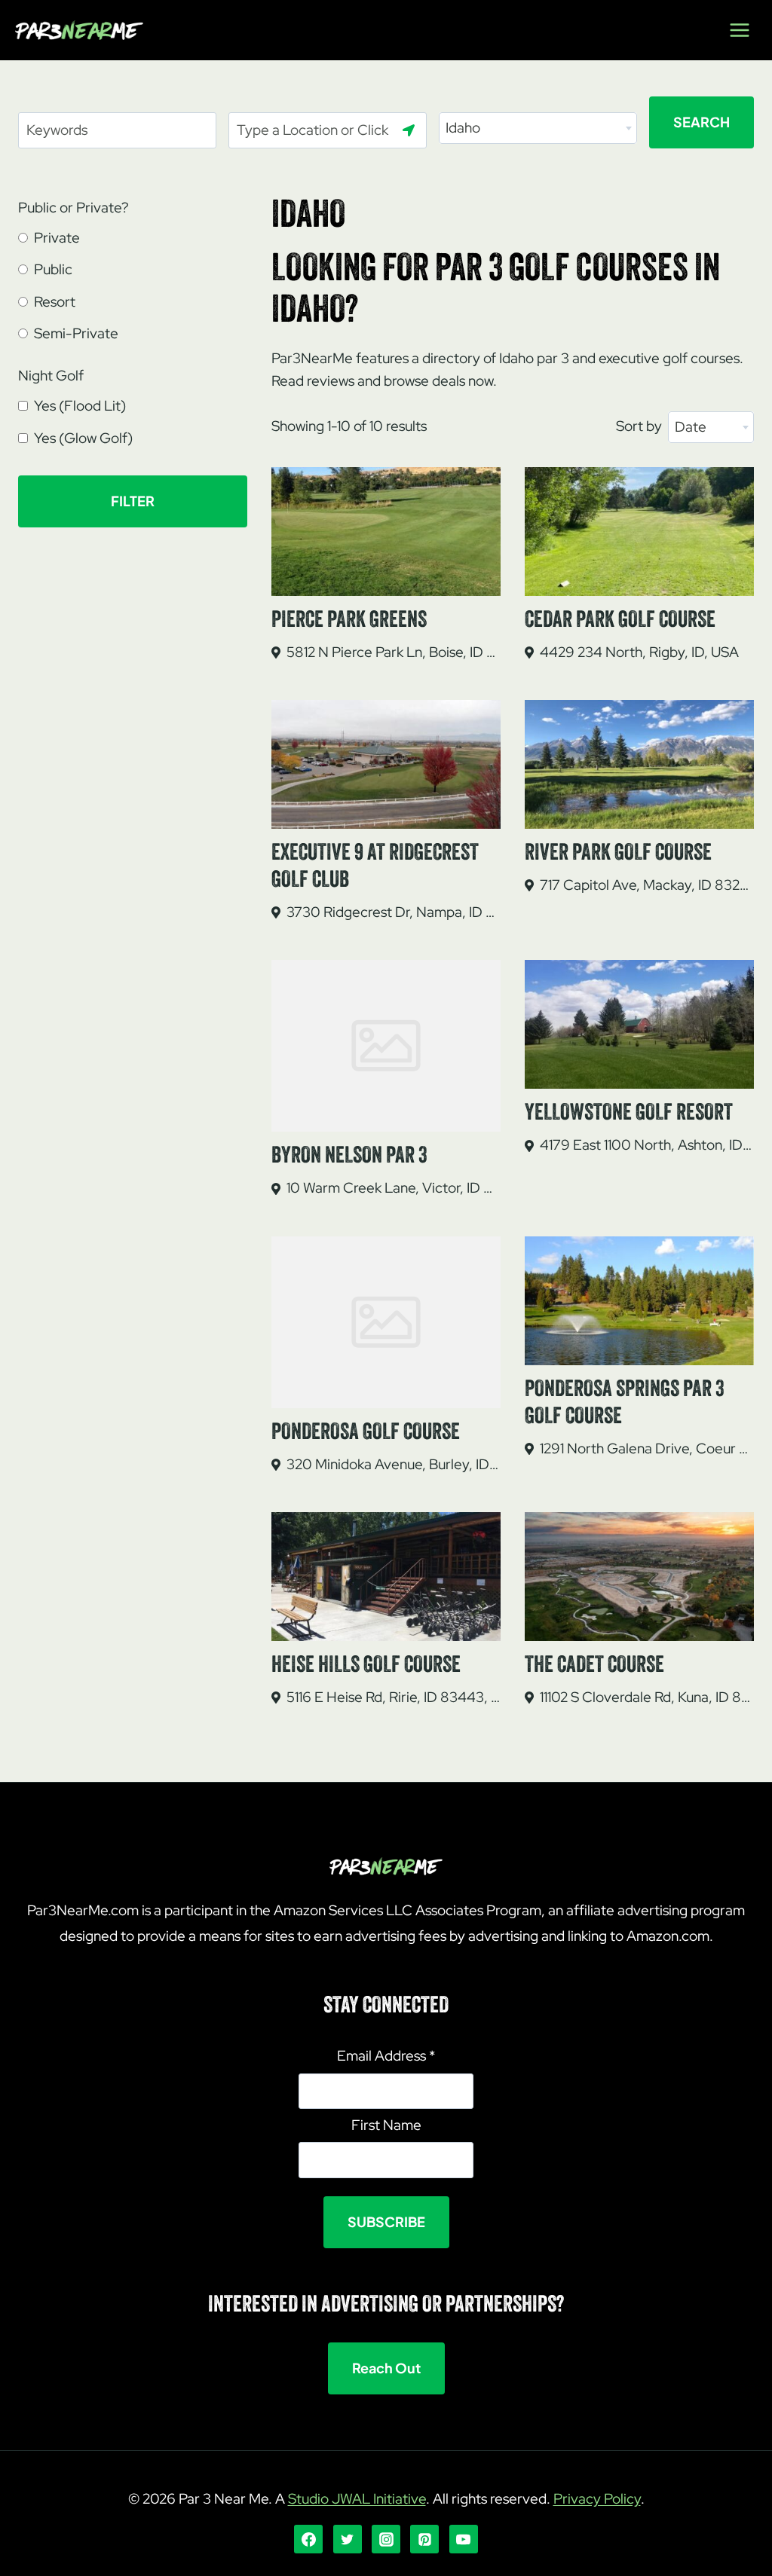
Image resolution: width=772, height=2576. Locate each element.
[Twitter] (348, 2539)
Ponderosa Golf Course (366, 1433)
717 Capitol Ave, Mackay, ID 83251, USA (647, 885)
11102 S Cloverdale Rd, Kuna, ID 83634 (647, 1697)
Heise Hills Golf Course (366, 1666)
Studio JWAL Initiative (357, 2499)
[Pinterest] (424, 2539)
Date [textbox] (691, 427)
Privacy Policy (597, 2499)
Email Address (386, 2056)
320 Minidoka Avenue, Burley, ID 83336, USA (394, 1464)
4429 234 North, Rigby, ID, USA (639, 652)
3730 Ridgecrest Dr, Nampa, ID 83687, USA (394, 912)
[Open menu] (739, 30)
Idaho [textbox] (463, 128)
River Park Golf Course (618, 854)
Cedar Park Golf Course (620, 621)
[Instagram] (386, 2539)
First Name (386, 2125)
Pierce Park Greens (349, 621)
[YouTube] (464, 2539)
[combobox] (538, 128)
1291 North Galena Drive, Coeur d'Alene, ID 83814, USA (647, 1448)
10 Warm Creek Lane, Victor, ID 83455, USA (394, 1188)
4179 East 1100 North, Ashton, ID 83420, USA (647, 1145)
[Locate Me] (409, 130)
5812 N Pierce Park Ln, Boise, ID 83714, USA (394, 652)
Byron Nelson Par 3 (349, 1157)
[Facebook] (308, 2539)
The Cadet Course (594, 1666)
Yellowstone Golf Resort (629, 1114)
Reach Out (386, 2368)
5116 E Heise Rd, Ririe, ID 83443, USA (394, 1697)
